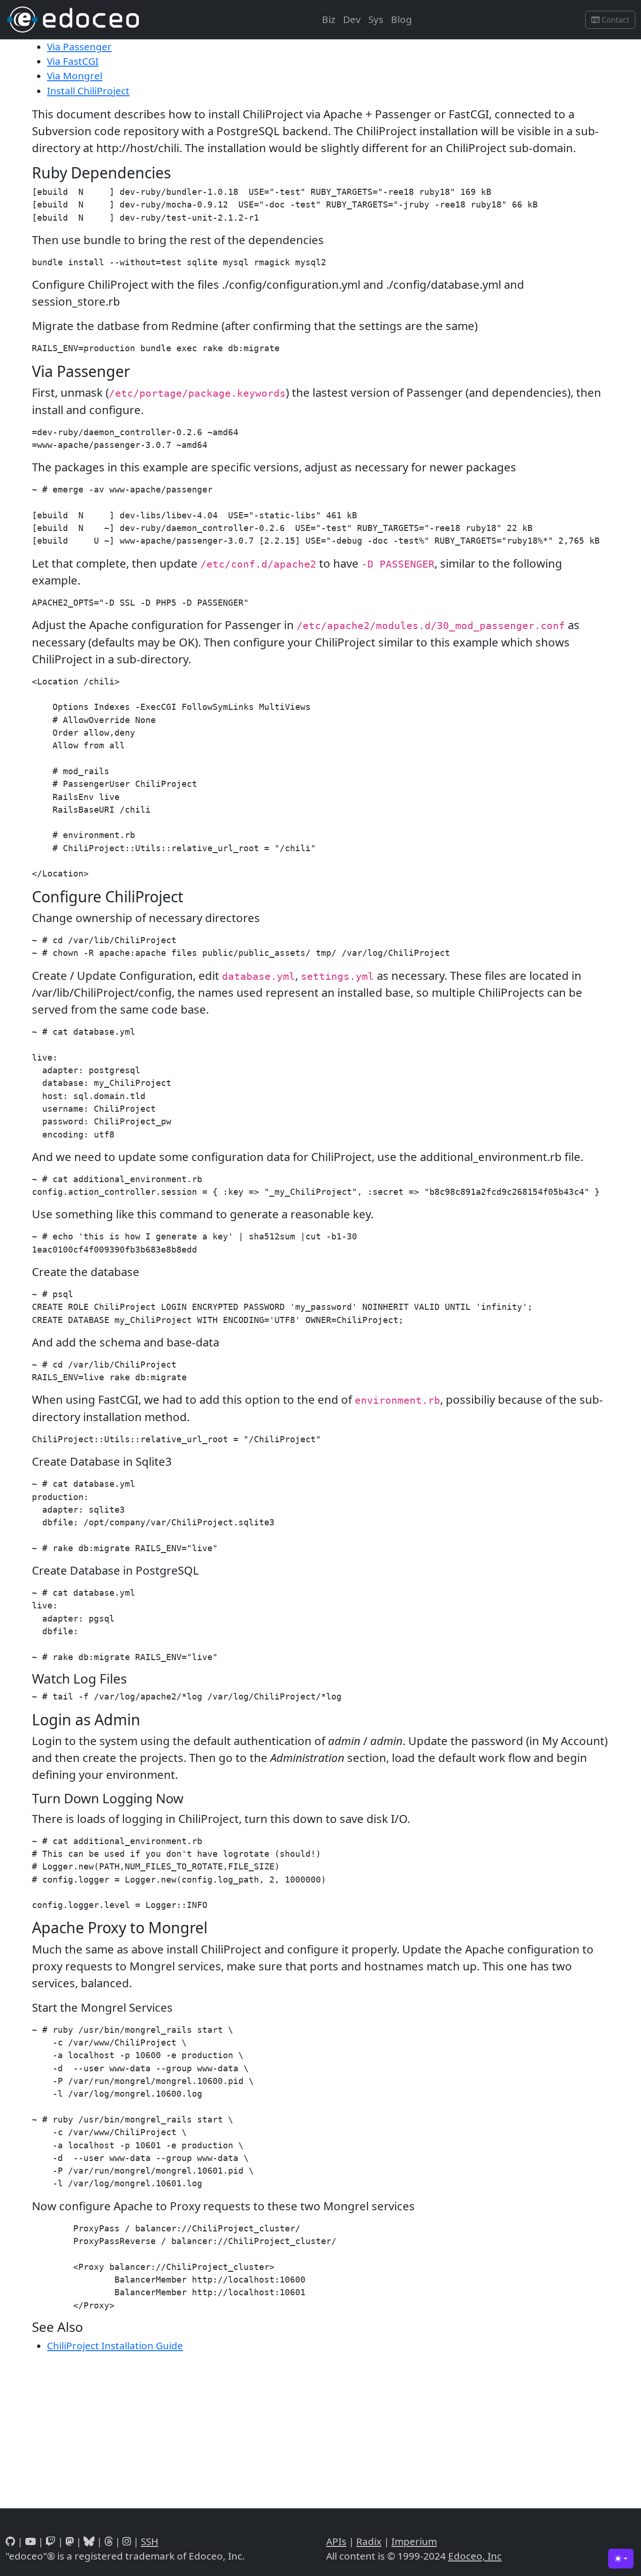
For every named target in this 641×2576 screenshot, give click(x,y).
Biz (329, 19)
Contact (614, 20)
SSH (149, 2541)
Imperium (414, 2541)
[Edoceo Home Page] (73, 19)
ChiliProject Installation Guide (115, 2345)
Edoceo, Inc (475, 2556)
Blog (401, 19)
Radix (369, 2541)
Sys (376, 19)
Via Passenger (79, 46)
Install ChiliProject (88, 91)
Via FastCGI (73, 61)
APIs (336, 2541)
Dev (352, 19)
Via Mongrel (75, 76)
